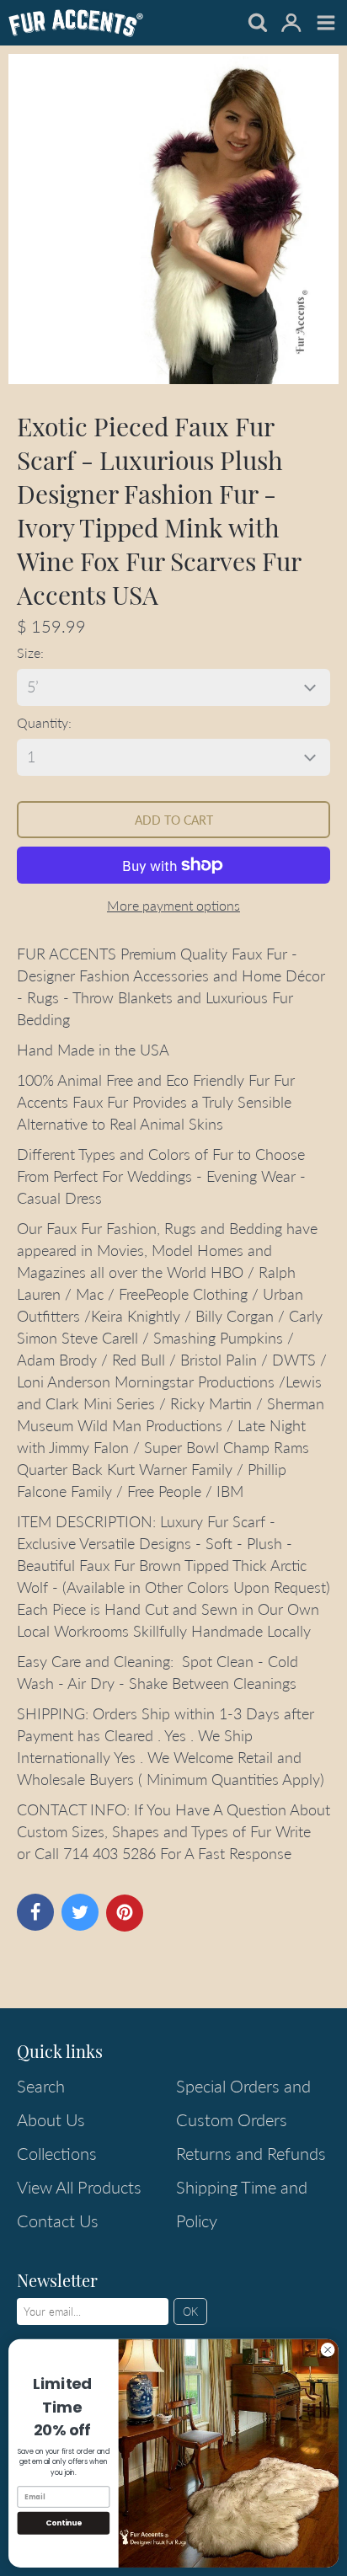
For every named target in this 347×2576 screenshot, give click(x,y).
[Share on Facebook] (35, 1912)
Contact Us (58, 2221)
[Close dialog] (328, 2350)
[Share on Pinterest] (125, 1913)
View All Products (79, 2187)
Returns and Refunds (251, 2153)
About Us (51, 2119)
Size (29, 652)
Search (41, 2086)
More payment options (173, 905)
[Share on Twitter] (80, 1912)
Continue (64, 2523)
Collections (57, 2153)
